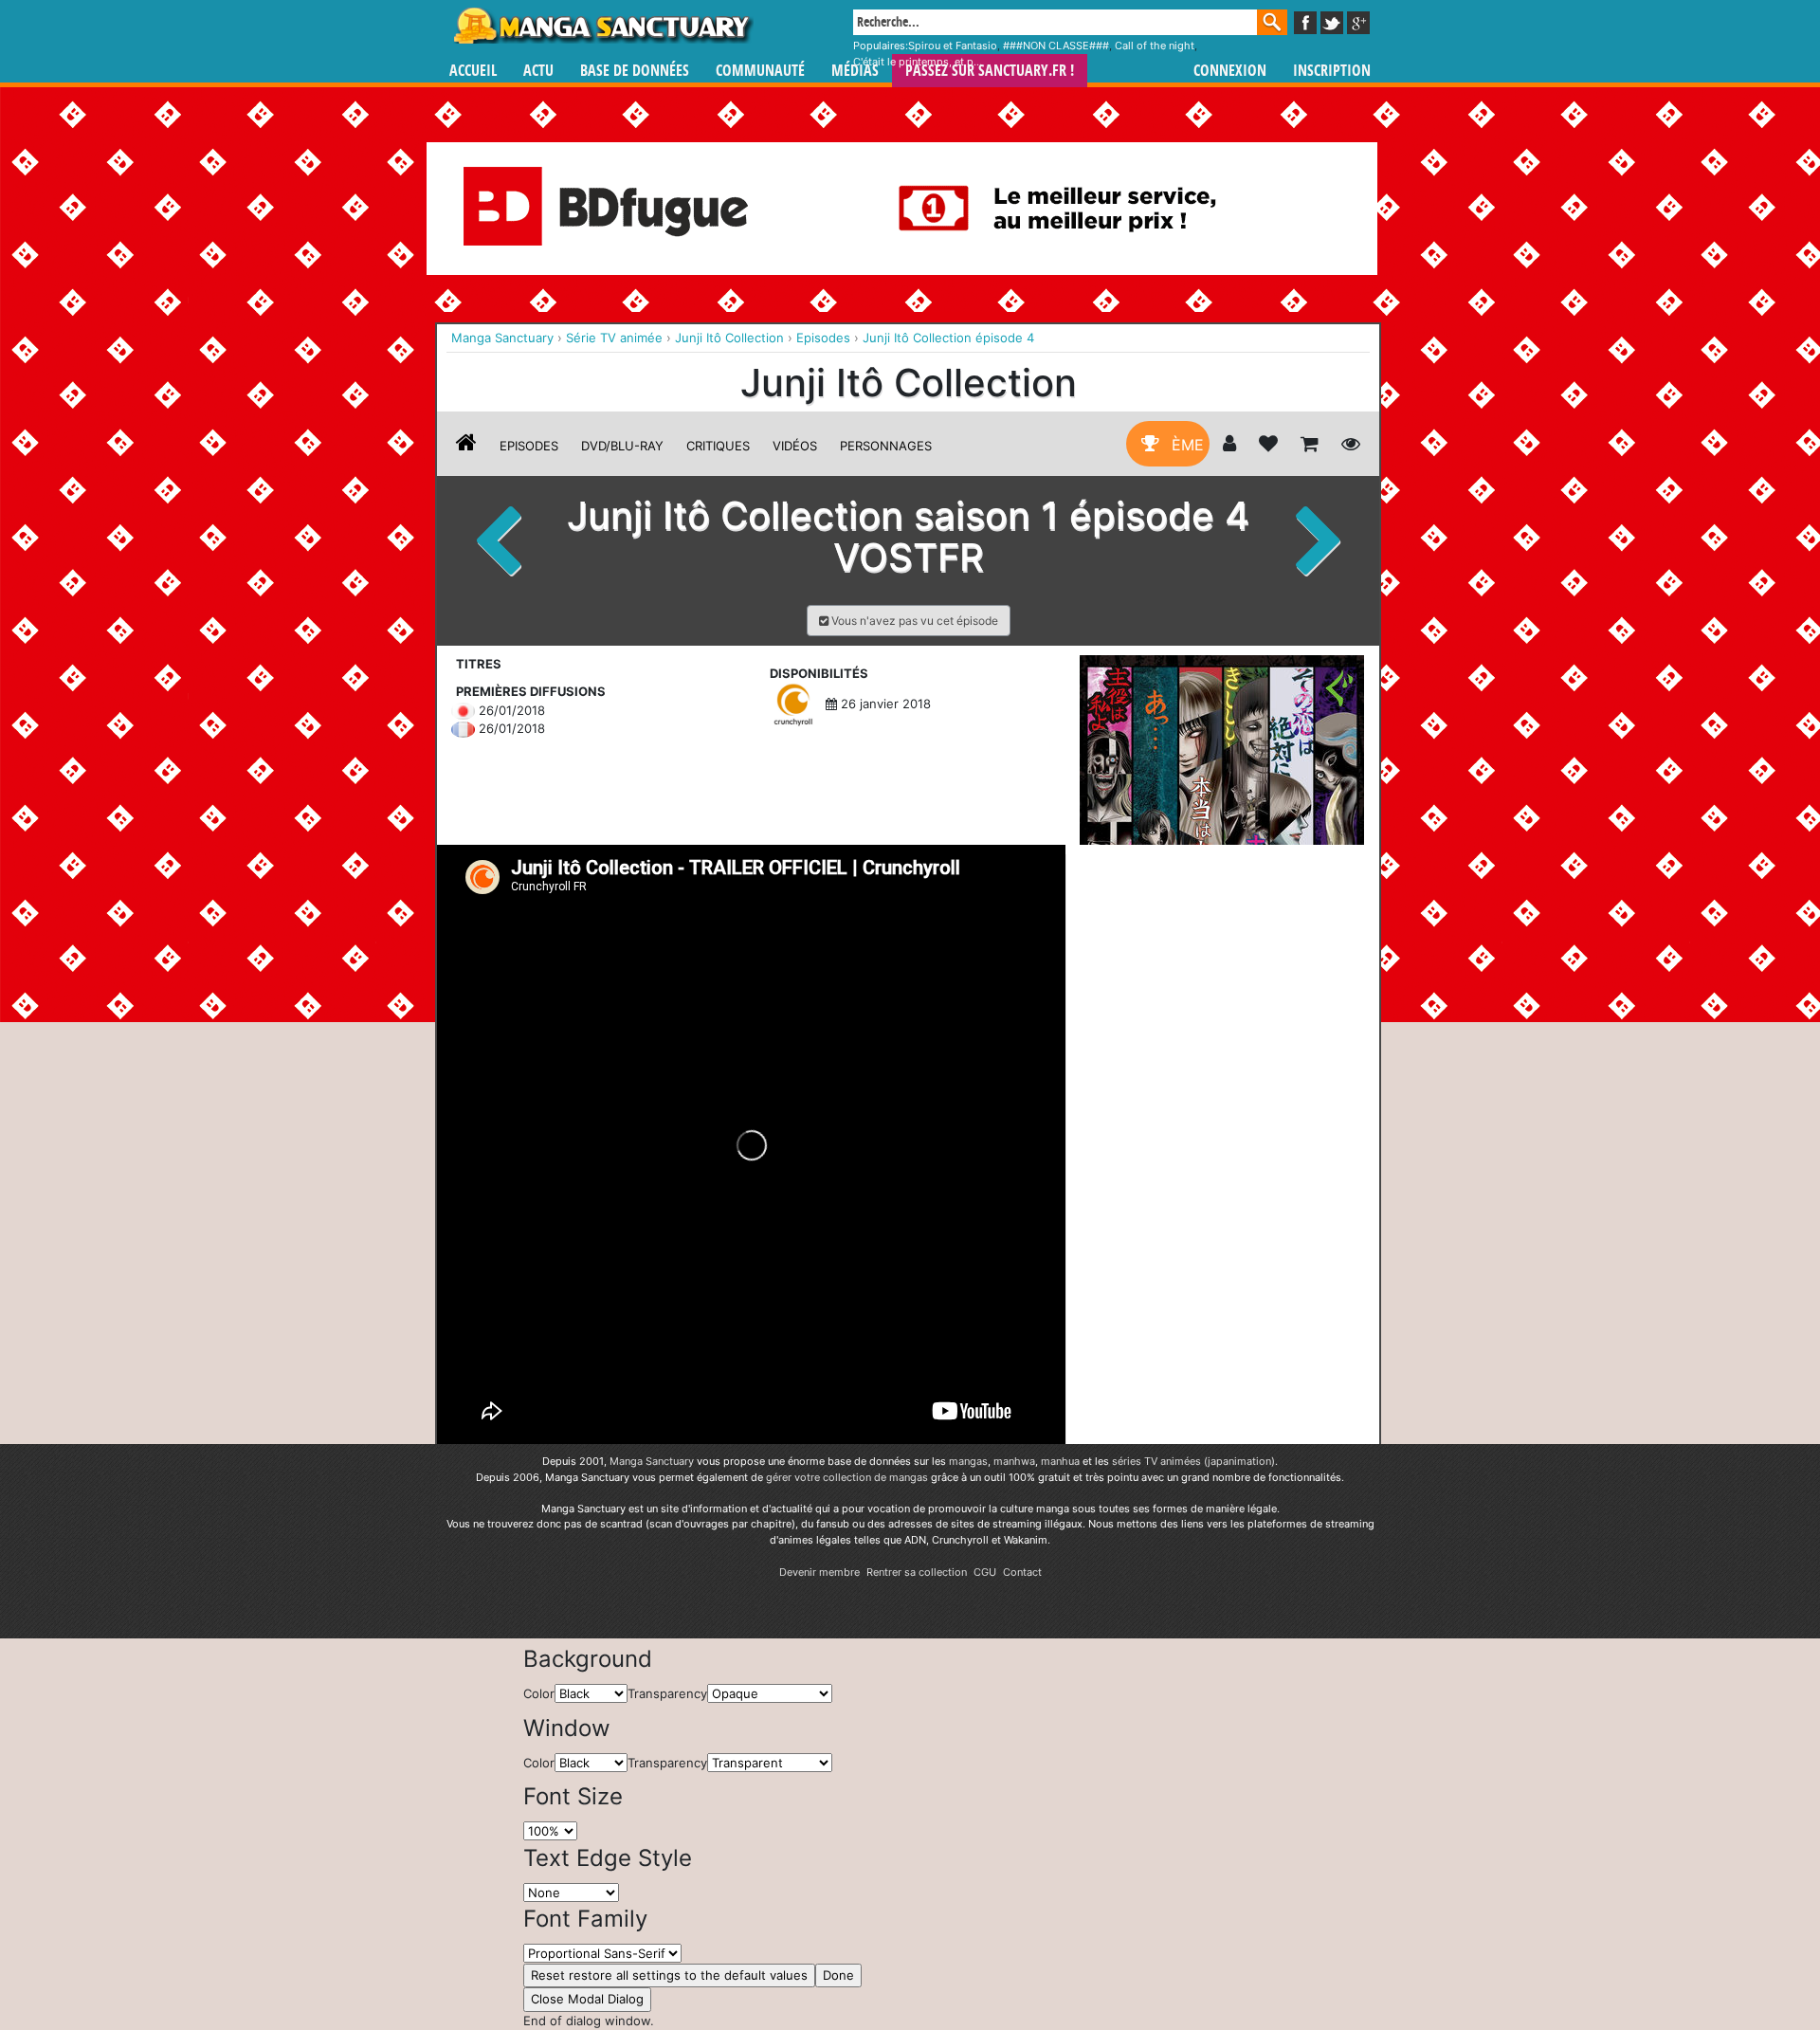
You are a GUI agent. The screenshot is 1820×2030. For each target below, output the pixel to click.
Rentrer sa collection (917, 1572)
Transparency (667, 1693)
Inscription (1332, 71)
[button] (909, 621)
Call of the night (1155, 46)
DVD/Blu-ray (622, 446)
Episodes (529, 446)
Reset (669, 1975)
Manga (602, 26)
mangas (968, 1461)
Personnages (886, 446)
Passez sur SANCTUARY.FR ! (990, 71)
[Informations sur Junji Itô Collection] (466, 446)
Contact (1022, 1572)
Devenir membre (819, 1572)
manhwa (1014, 1461)
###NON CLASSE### (1056, 46)
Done (838, 1975)
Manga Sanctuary (652, 1461)
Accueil (473, 71)
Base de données (635, 71)
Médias (855, 71)
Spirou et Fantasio (953, 46)
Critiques (718, 446)
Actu (538, 71)
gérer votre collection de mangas (847, 1477)
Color (539, 1693)
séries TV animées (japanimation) (1193, 1461)
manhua (1060, 1461)
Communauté (760, 71)
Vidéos (795, 446)
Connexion (1230, 71)
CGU (985, 1572)
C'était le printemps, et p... (918, 62)
